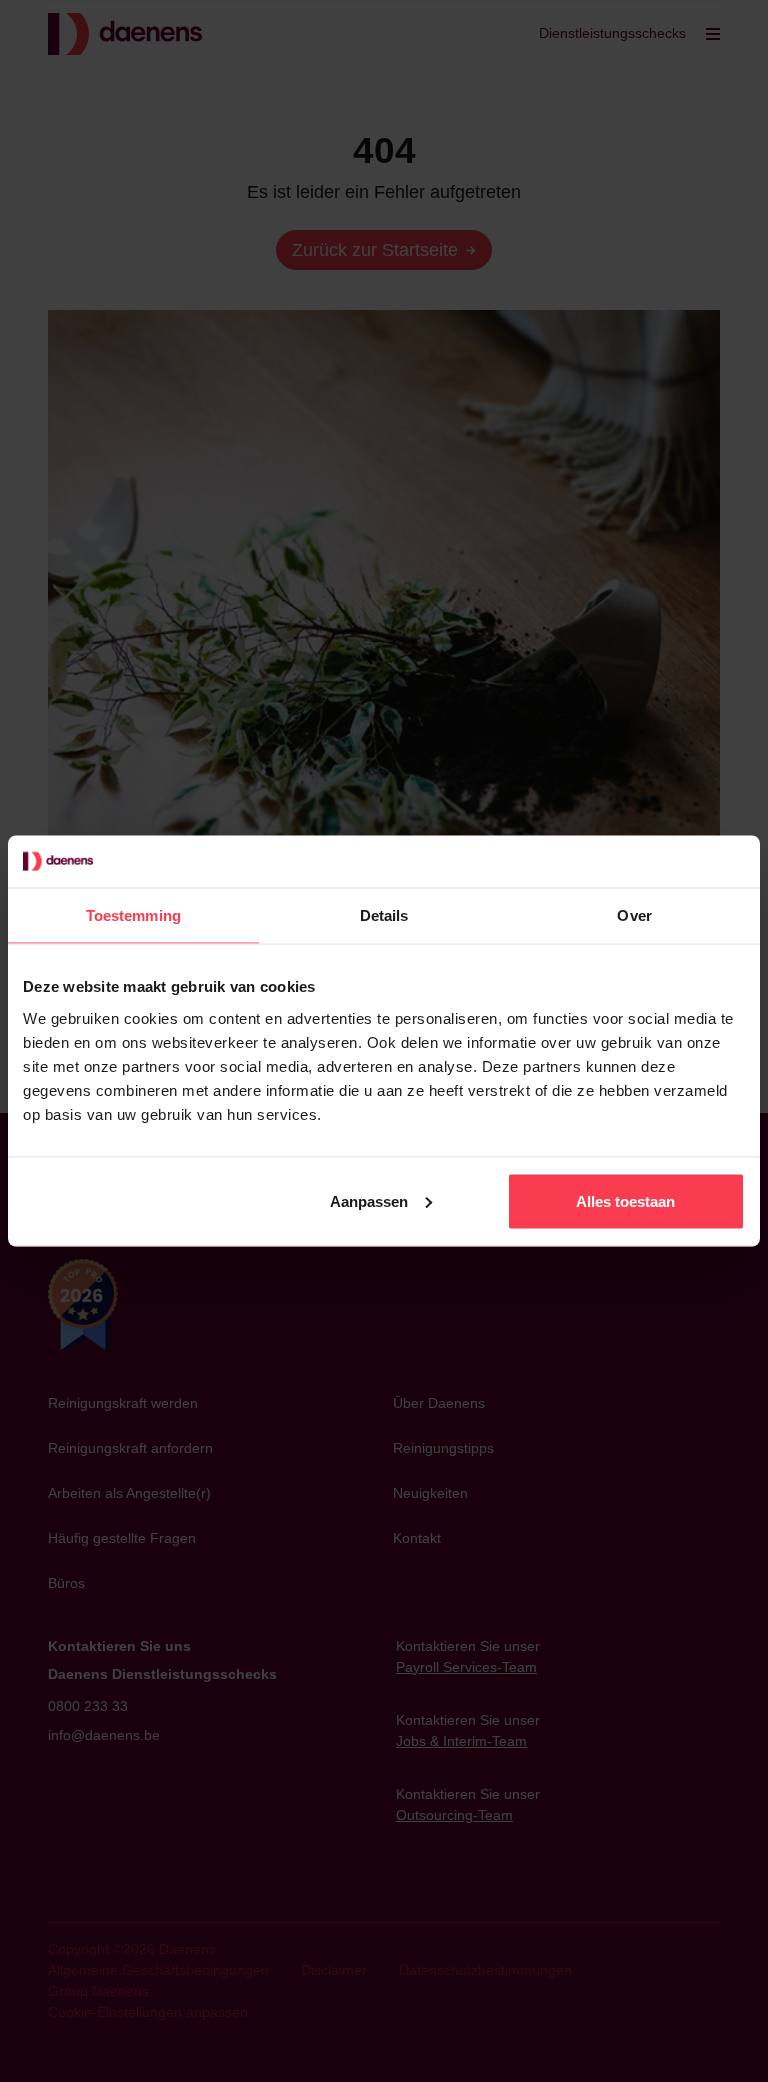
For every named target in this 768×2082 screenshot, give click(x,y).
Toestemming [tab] (133, 915)
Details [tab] (384, 915)
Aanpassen (369, 1200)
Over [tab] (634, 915)
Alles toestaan (625, 1200)
